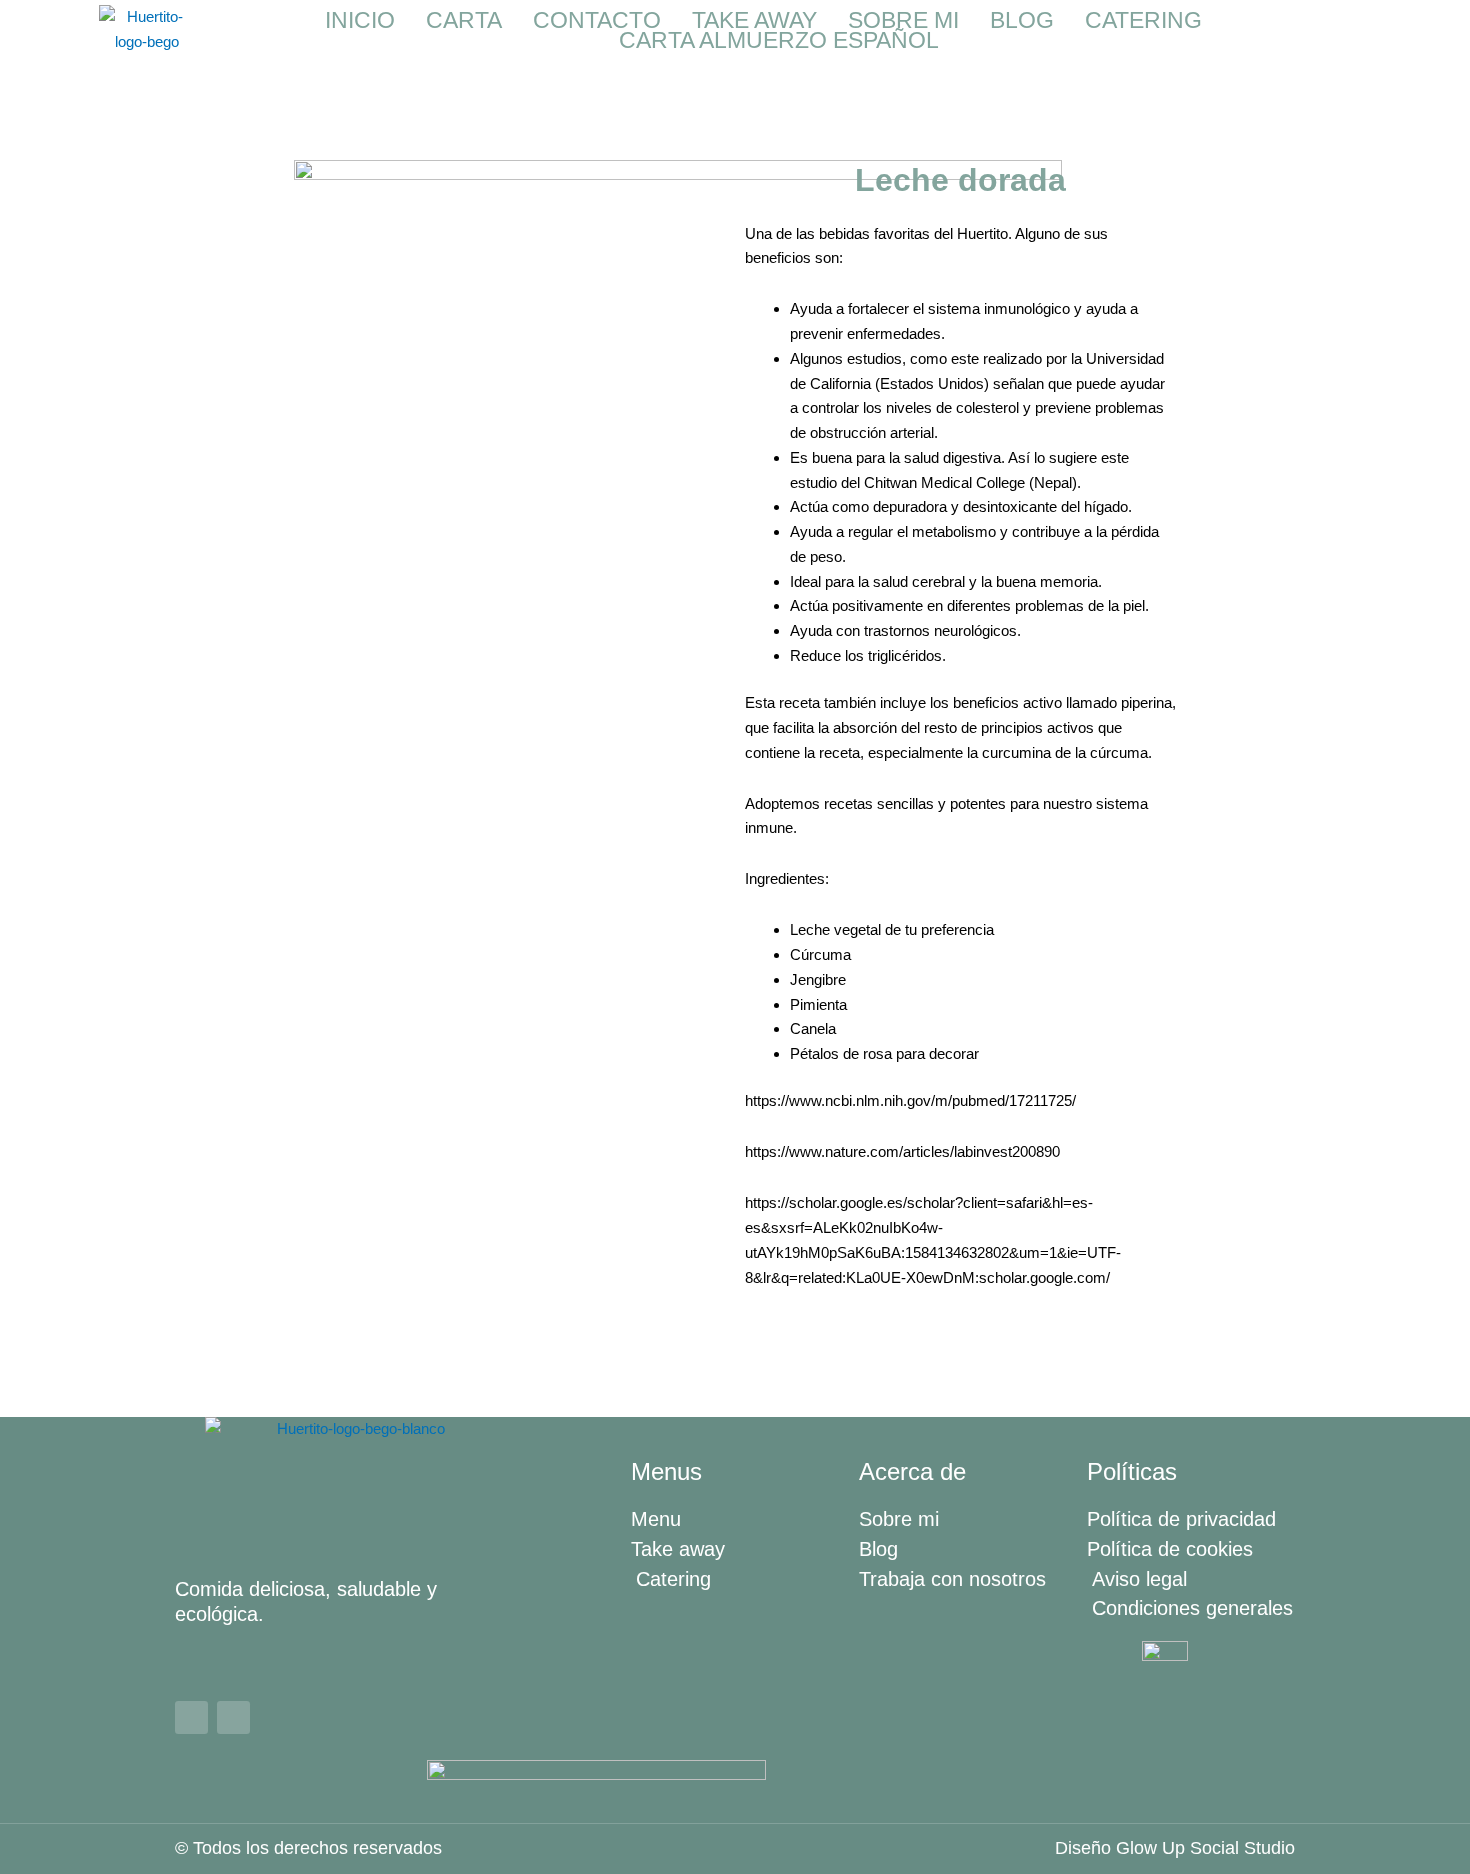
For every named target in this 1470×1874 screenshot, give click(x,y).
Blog (1022, 20)
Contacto (597, 20)
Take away (754, 20)
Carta (464, 20)
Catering (1143, 20)
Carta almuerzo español (779, 40)
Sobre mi (903, 20)
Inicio (360, 20)
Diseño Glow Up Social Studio (1175, 1848)
